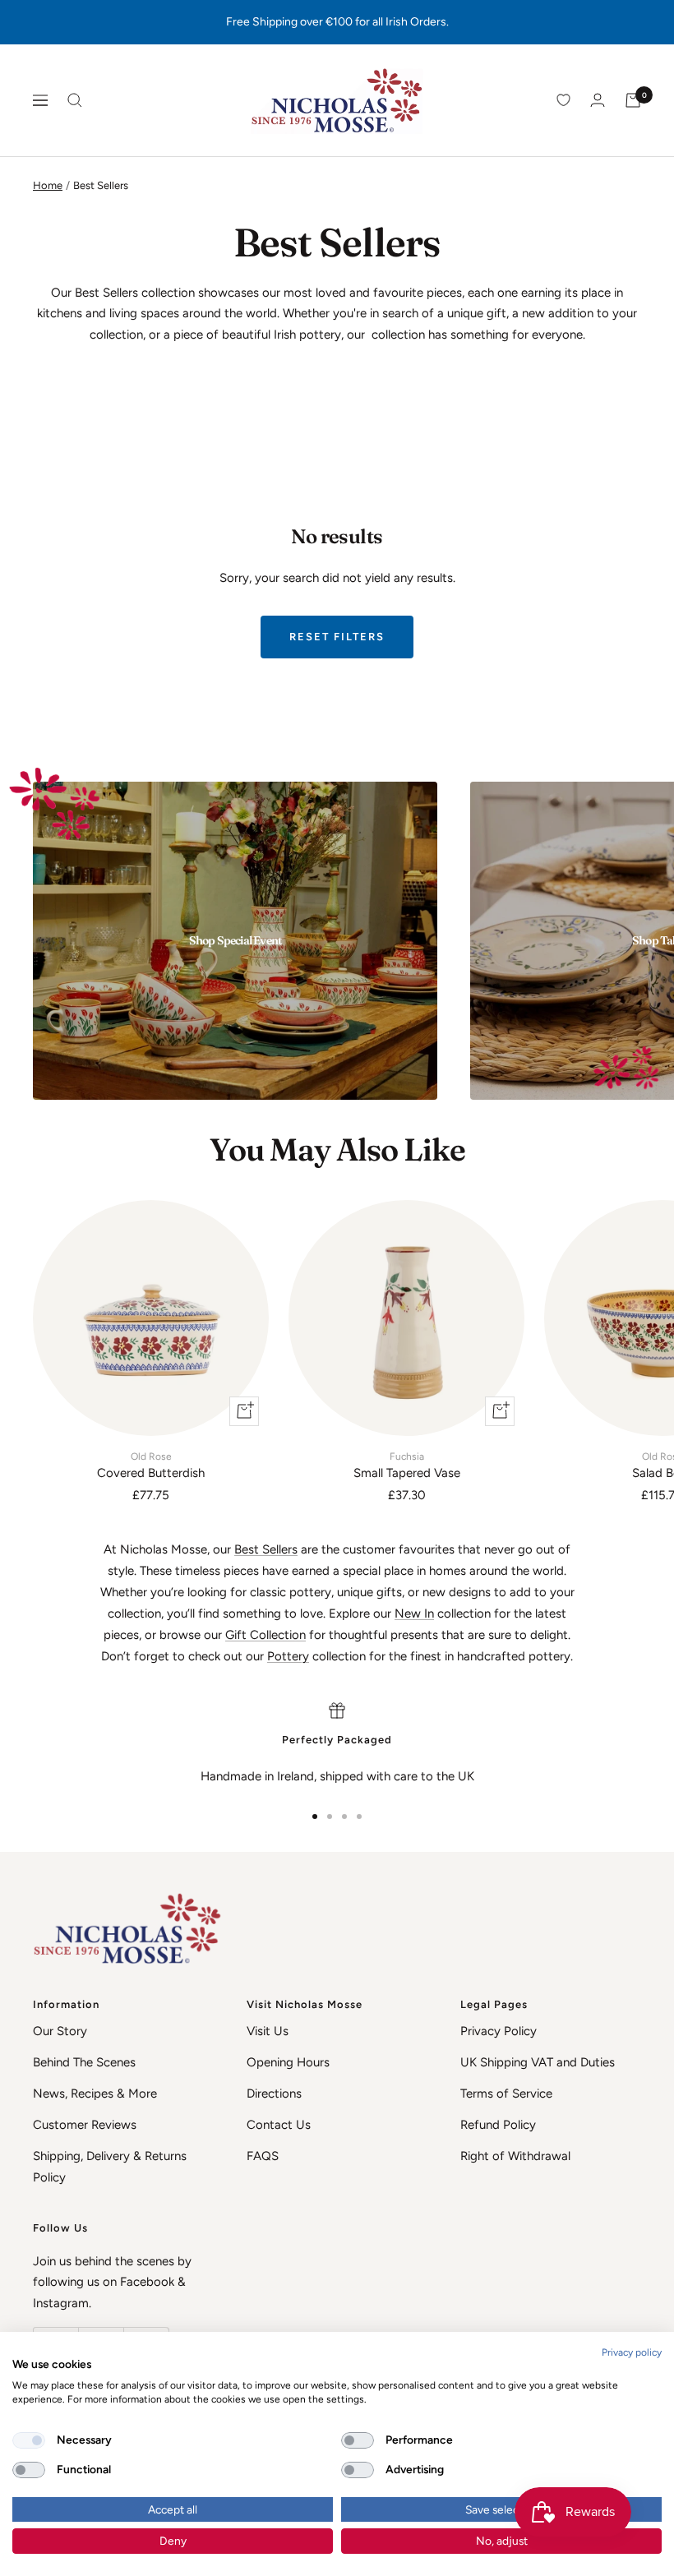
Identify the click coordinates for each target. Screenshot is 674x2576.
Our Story (60, 2031)
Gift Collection (265, 1635)
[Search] (75, 100)
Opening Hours (288, 2062)
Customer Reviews (85, 2125)
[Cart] (633, 100)
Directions (274, 2094)
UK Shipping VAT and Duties (538, 2062)
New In (414, 1613)
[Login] (598, 100)
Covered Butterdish (151, 1466)
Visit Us (268, 2031)
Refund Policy (498, 2125)
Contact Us (279, 2125)
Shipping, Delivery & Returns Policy (110, 2167)
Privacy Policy (499, 2031)
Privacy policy (632, 2352)
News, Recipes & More (95, 2094)
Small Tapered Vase (407, 1466)
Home (48, 185)
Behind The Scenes (84, 2062)
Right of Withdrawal (515, 2156)
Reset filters (337, 637)
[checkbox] (29, 2440)
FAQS (263, 2156)
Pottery (288, 1656)
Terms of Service (506, 2094)
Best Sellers (266, 1549)
